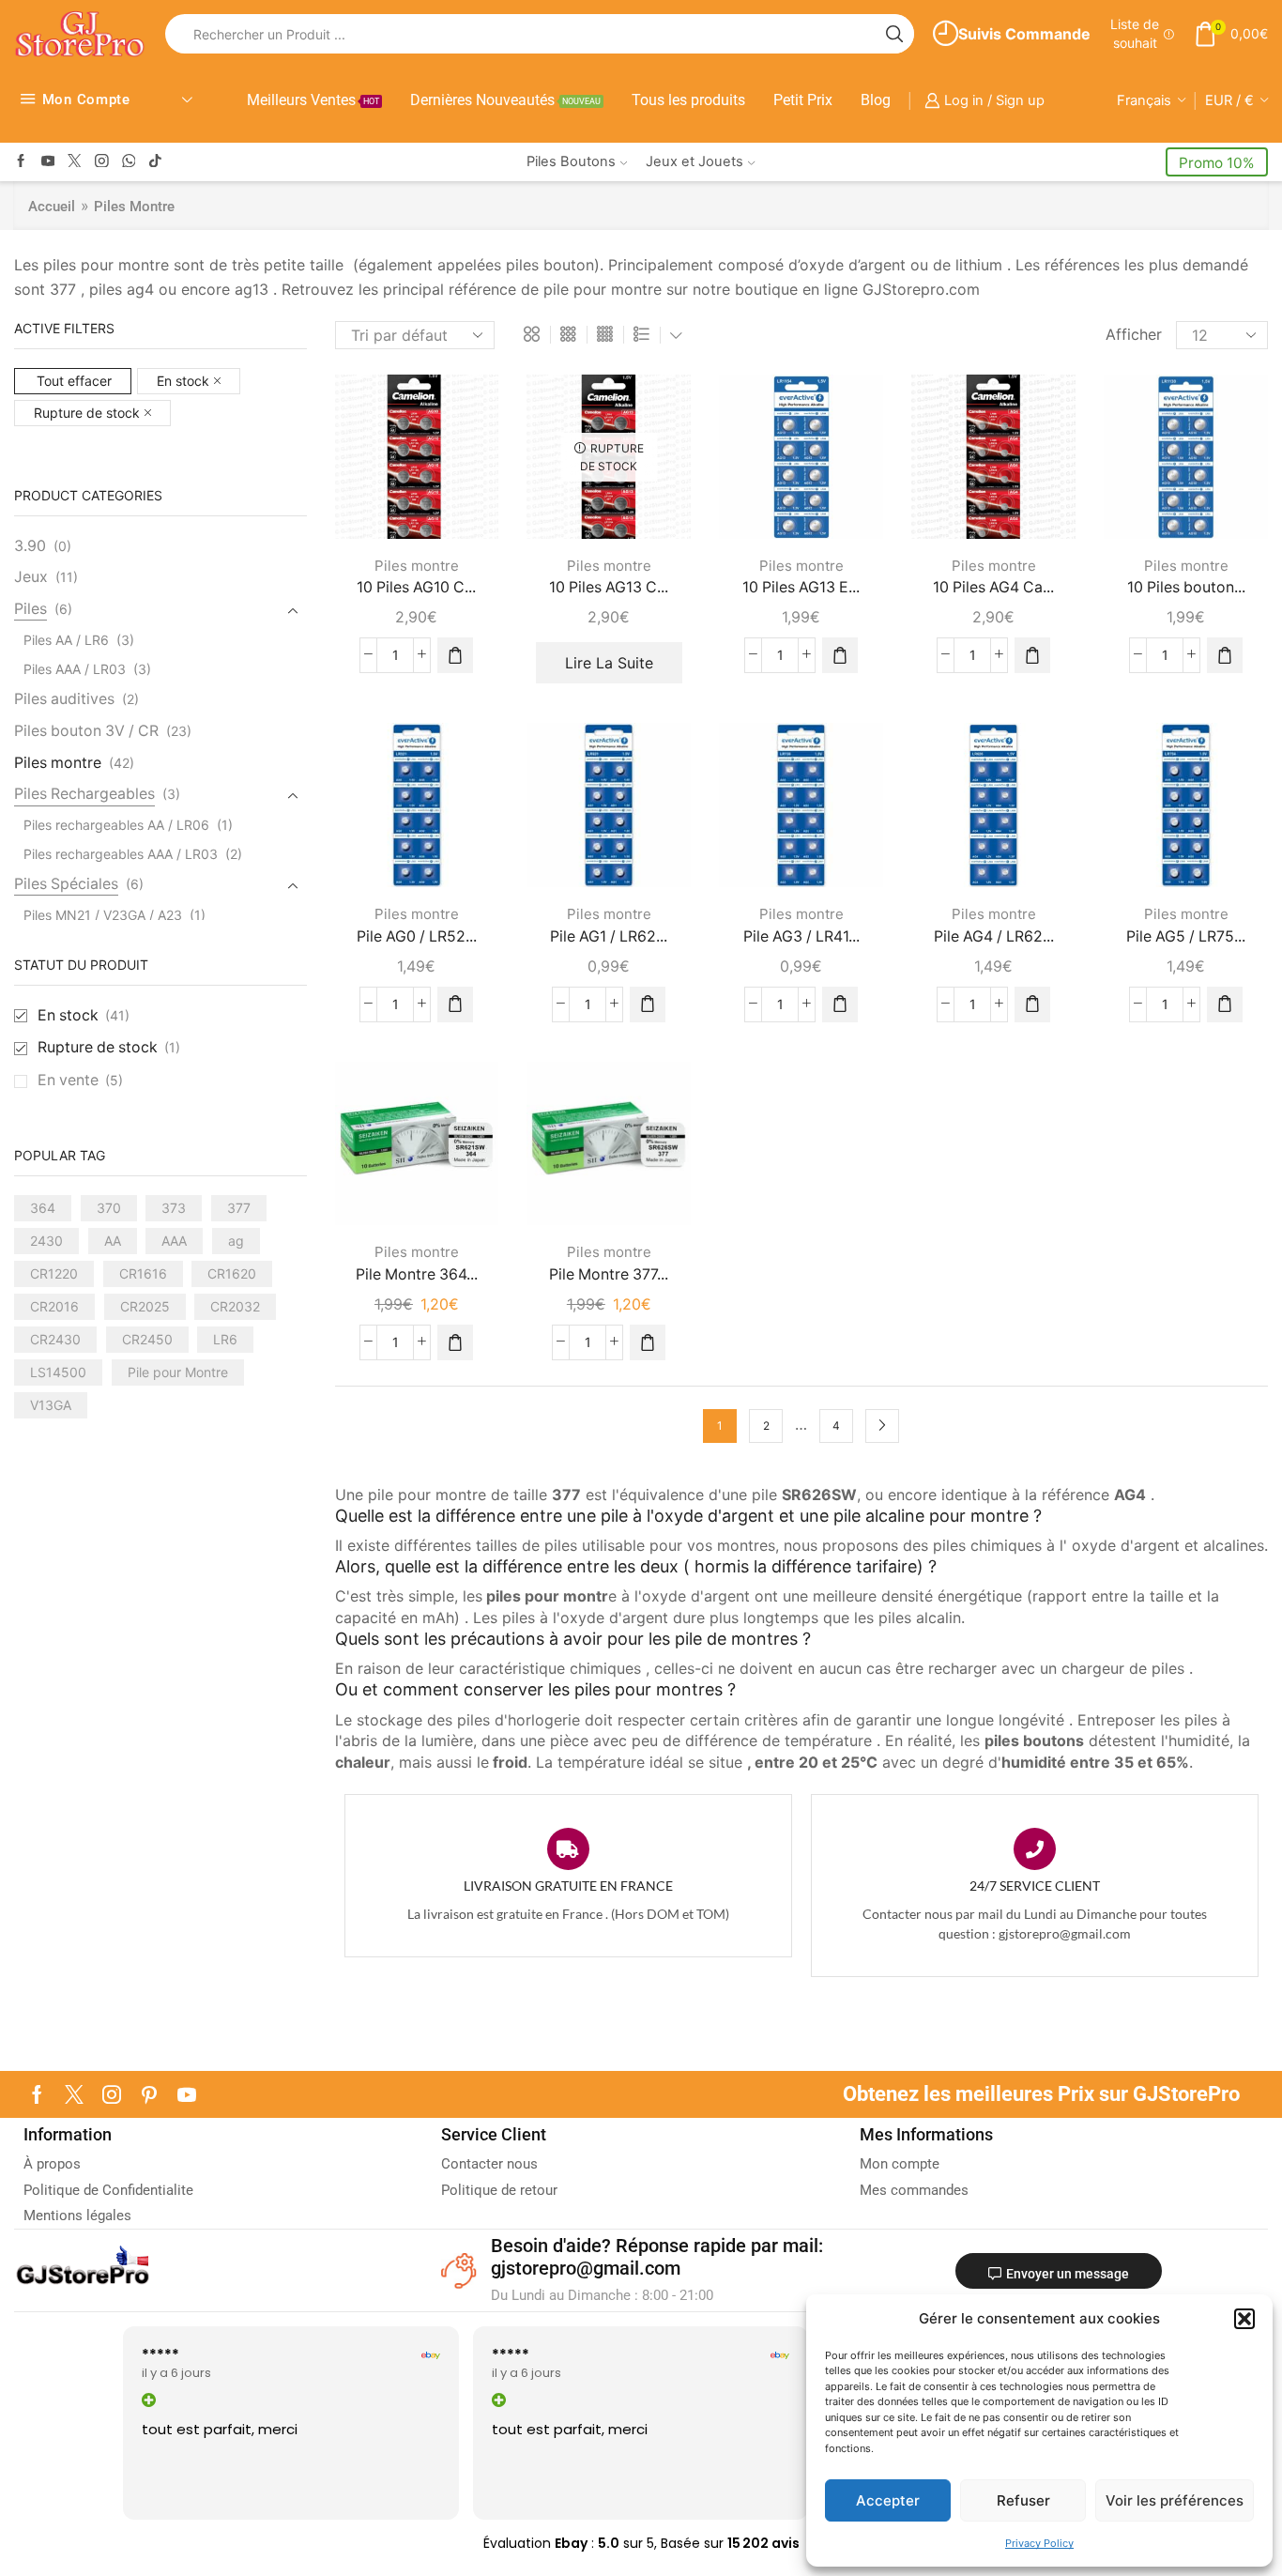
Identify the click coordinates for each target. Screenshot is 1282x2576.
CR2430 (55, 1339)
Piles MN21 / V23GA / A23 (103, 915)
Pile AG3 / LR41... (801, 936)
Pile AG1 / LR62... (609, 936)
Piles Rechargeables (84, 794)
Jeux (31, 577)
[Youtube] (48, 162)
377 (239, 1208)
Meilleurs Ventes (313, 100)
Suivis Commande (1024, 34)
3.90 (30, 546)
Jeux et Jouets (694, 161)
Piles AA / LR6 (66, 640)
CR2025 (145, 1306)
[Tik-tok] (155, 162)
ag (236, 1241)
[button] (1244, 2319)
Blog (876, 100)
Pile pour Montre (178, 1372)
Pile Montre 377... (609, 1274)
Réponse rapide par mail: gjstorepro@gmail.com (657, 2257)
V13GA (51, 1405)
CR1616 (143, 1273)
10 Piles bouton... (1186, 587)
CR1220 (54, 1273)
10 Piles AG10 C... (416, 587)
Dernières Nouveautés (505, 100)
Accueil (52, 207)
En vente (80, 1080)
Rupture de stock (87, 413)
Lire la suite (609, 663)
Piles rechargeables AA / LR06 (116, 825)
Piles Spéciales (66, 884)
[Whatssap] (129, 162)
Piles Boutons (571, 161)
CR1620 (232, 1273)
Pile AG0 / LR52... (417, 936)
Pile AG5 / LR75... (1186, 936)
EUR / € (1229, 100)
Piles (31, 609)
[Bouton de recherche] (894, 34)
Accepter (888, 2500)
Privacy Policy (1039, 2543)
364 (43, 1208)
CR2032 (235, 1306)
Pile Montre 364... (417, 1274)
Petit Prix (803, 100)
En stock (183, 381)
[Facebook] (21, 162)
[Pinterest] (149, 2094)
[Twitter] (75, 162)
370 (109, 1208)
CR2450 (147, 1339)
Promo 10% (1217, 163)
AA (113, 1241)
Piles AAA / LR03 (75, 669)
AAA (174, 1241)
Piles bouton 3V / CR (86, 731)
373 (174, 1208)
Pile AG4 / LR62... (994, 936)
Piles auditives (64, 699)
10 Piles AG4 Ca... (993, 587)
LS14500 (58, 1372)
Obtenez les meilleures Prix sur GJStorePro (1041, 2094)
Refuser (1023, 2500)
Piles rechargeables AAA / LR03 (121, 854)
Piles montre (417, 566)
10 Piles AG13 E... (801, 587)
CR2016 (54, 1306)
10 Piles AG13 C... (609, 587)
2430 (46, 1241)
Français (1144, 100)
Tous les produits (688, 100)
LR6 (225, 1339)
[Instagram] (102, 162)
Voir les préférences (1175, 2500)
